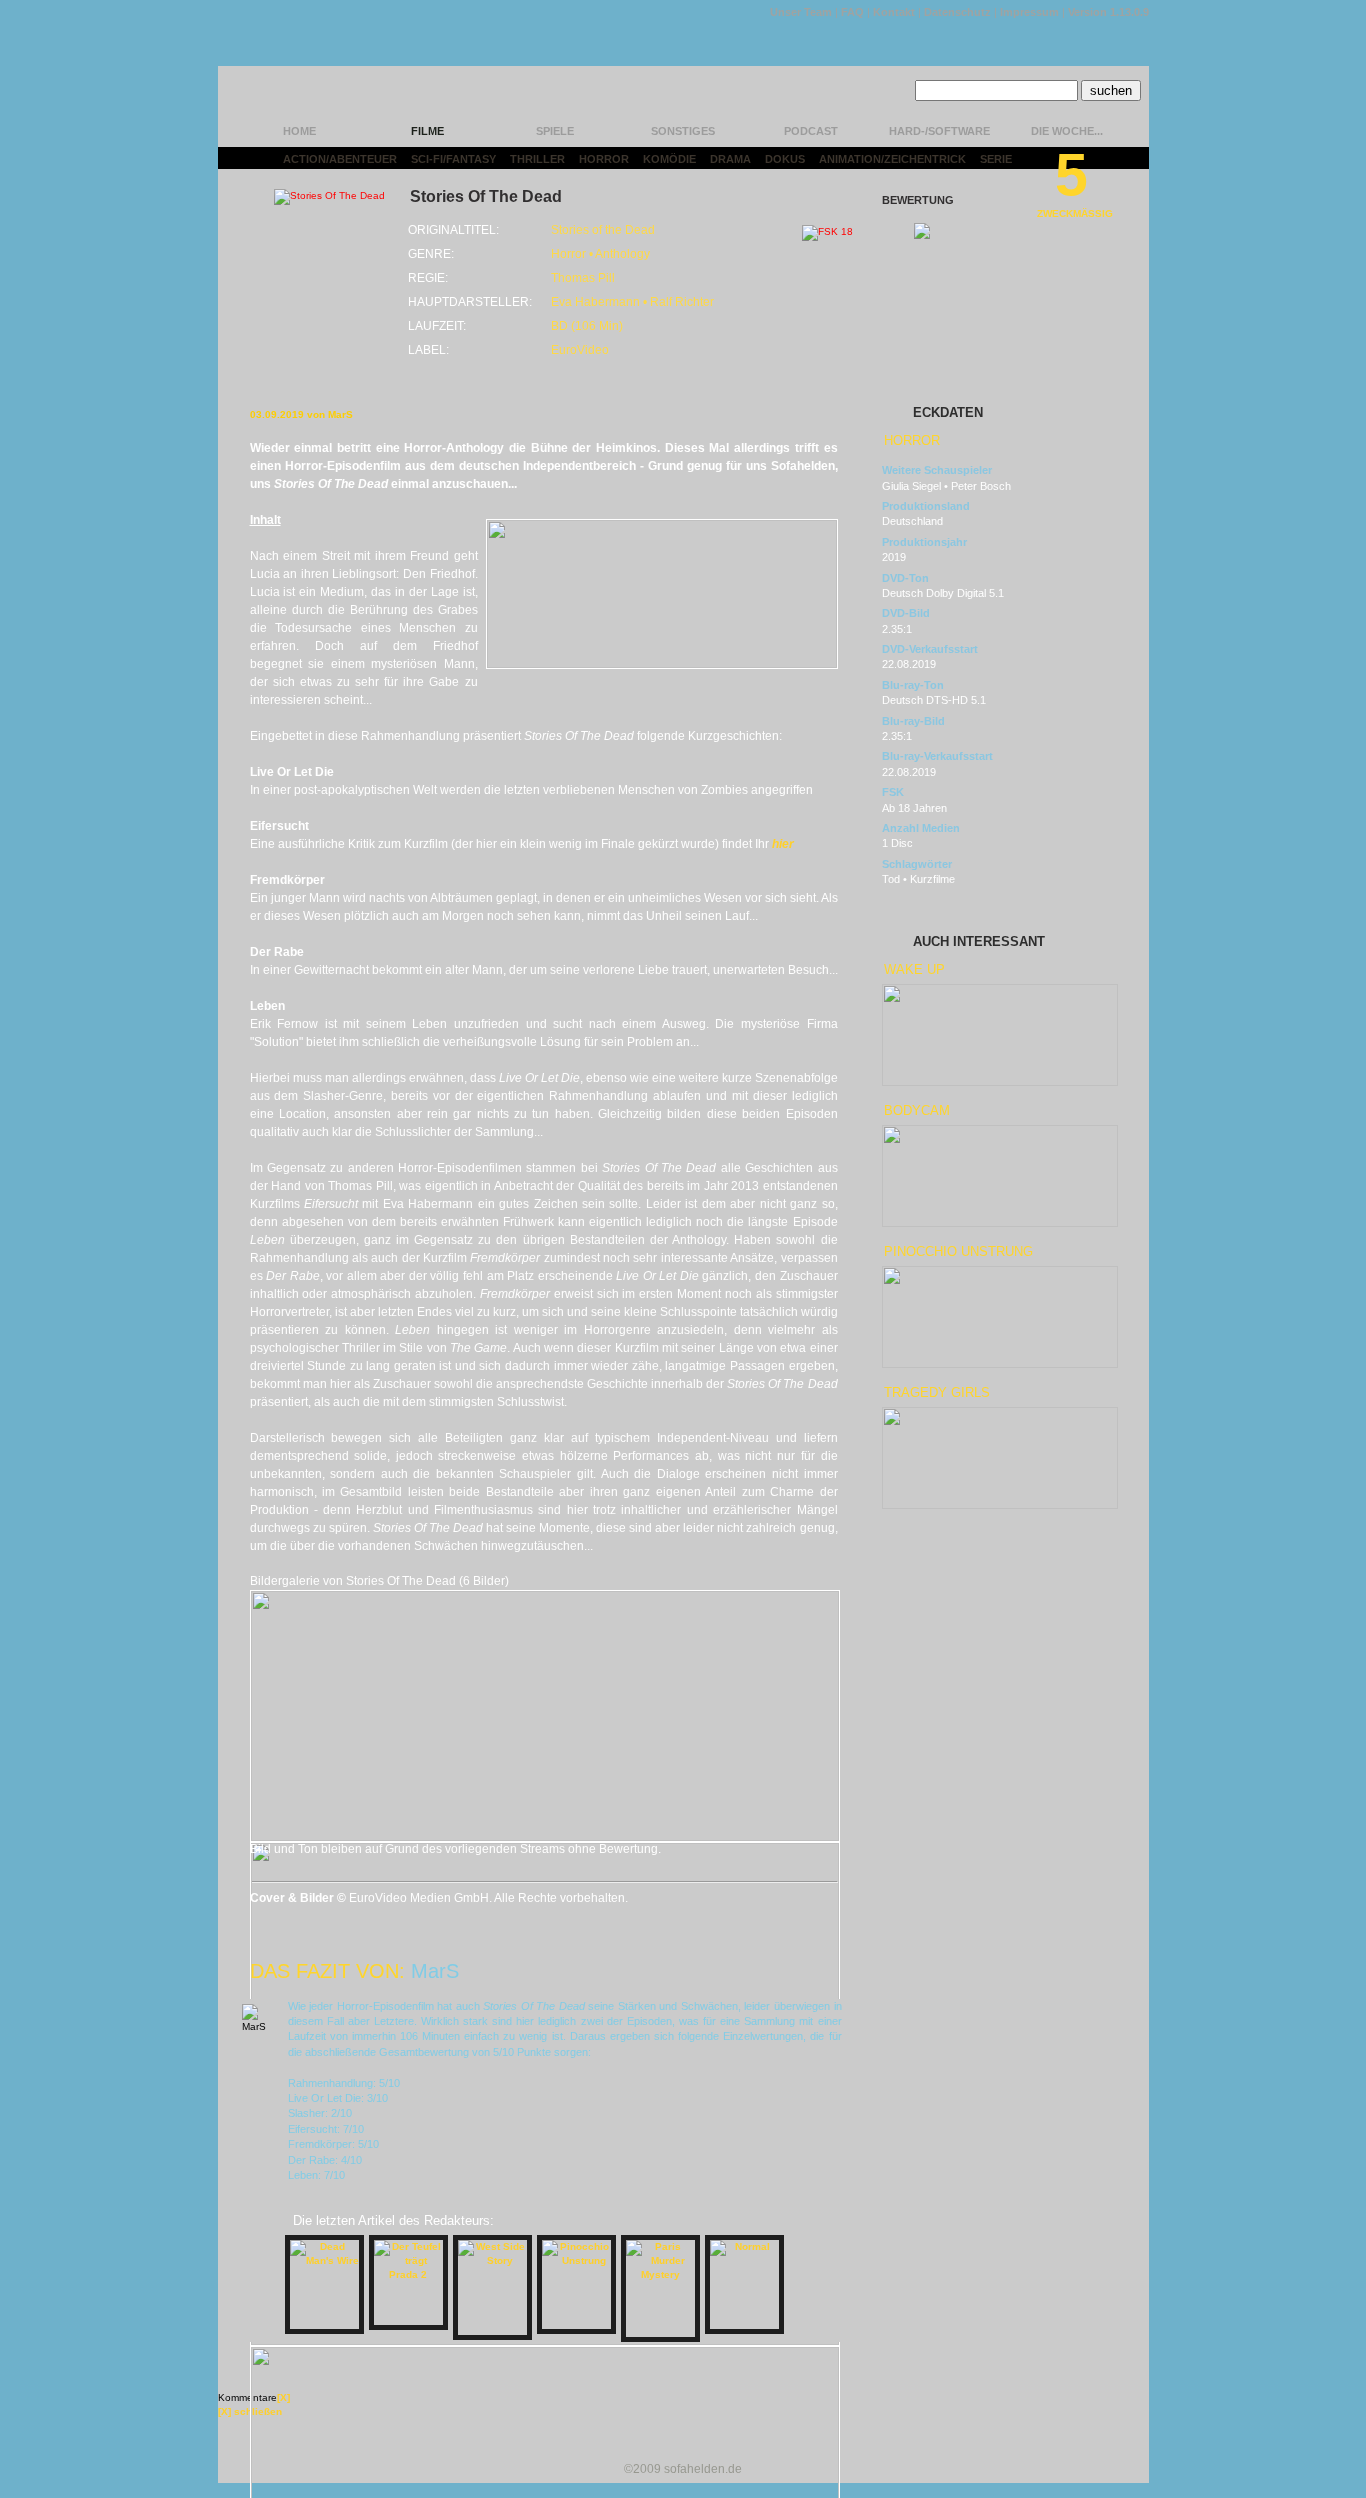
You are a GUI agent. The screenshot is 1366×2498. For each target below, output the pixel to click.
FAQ (852, 12)
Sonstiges (683, 131)
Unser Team (801, 12)
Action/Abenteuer (340, 159)
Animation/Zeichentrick (892, 159)
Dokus (785, 159)
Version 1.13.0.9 (1108, 12)
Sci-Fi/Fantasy (453, 159)
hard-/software (939, 131)
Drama (730, 159)
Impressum (1029, 12)
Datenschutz (957, 12)
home (299, 131)
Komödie (669, 159)
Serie (996, 159)
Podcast (811, 131)
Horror (604, 159)
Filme (427, 131)
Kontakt (894, 12)
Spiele (555, 131)
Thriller (537, 159)
